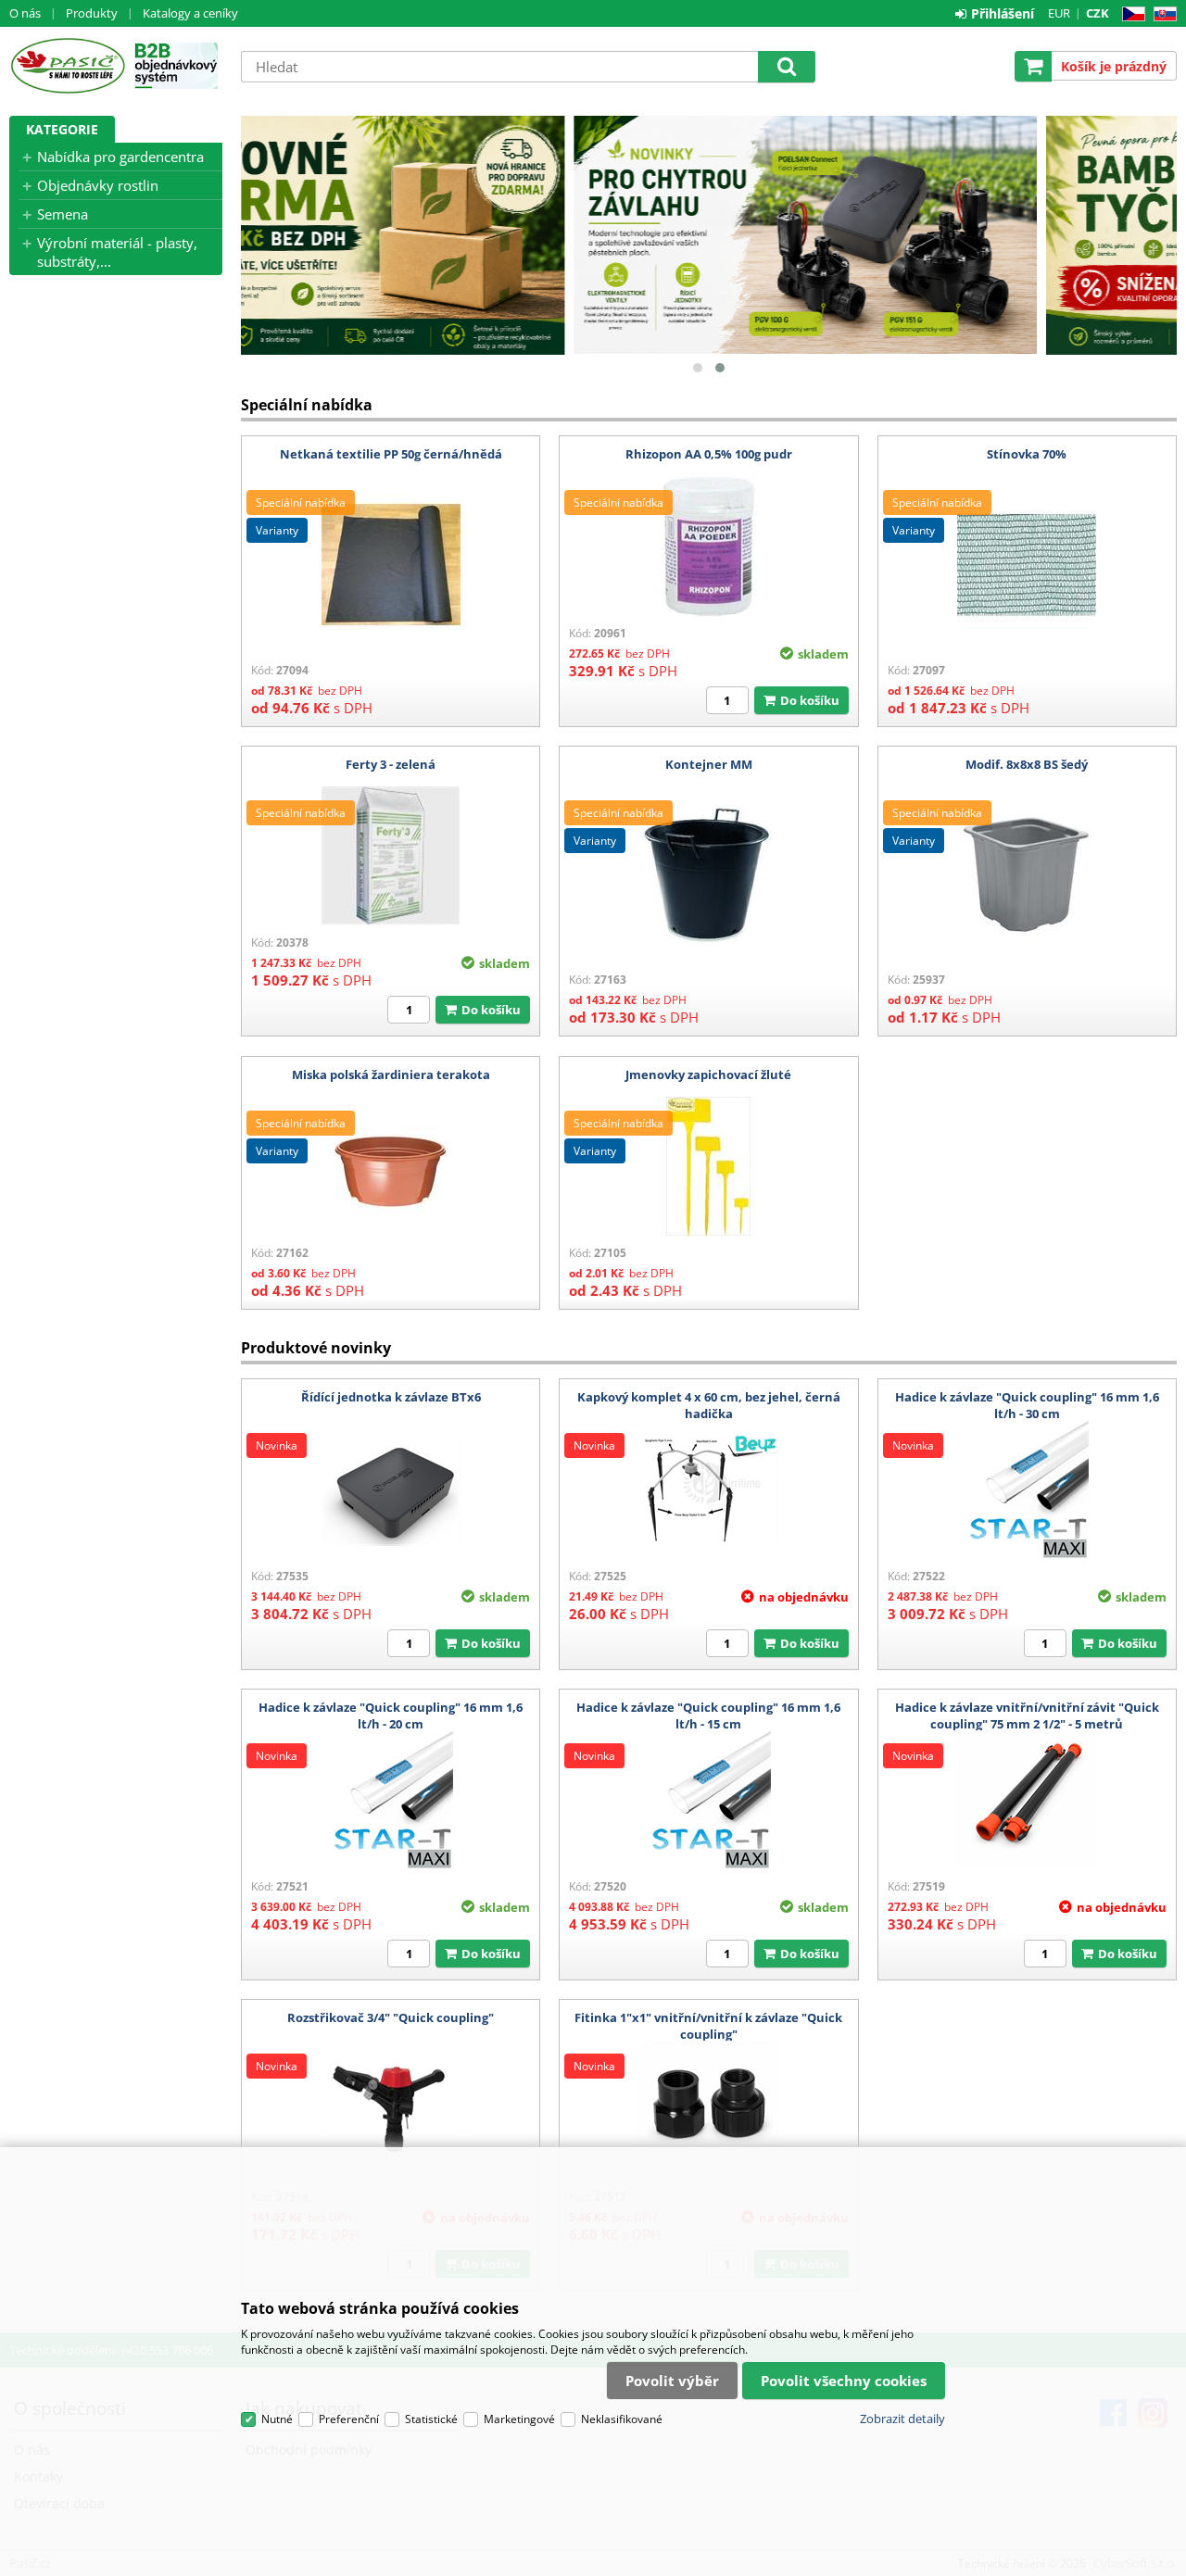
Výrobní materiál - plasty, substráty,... (117, 252)
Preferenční (349, 2419)
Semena (63, 214)
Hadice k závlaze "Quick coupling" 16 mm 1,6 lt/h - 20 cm (391, 1715)
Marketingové (519, 2419)
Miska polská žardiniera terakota (391, 1074)
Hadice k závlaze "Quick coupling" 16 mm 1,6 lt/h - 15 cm (708, 1715)
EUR (1059, 13)
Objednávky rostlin (98, 185)
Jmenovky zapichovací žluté (708, 1074)
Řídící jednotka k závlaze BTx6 (391, 1397)
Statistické (431, 2419)
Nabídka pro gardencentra (120, 157)
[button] (698, 368)
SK (1161, 14)
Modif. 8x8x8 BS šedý (1027, 764)
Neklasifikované (622, 2419)
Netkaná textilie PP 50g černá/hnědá (391, 454)
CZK (1098, 13)
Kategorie (62, 129)
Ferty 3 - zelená (391, 764)
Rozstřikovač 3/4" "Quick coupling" (391, 2017)
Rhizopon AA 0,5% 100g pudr (709, 454)
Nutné (277, 2419)
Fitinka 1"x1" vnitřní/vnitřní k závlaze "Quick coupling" (708, 2026)
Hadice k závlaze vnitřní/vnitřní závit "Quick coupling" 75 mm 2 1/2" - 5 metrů (1027, 1715)
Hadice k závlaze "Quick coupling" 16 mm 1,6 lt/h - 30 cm (1027, 1405)
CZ (1130, 14)
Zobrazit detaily (902, 2419)
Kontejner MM (709, 764)
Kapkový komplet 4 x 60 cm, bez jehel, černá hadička (709, 1405)
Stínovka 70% (1027, 454)
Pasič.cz (67, 66)
